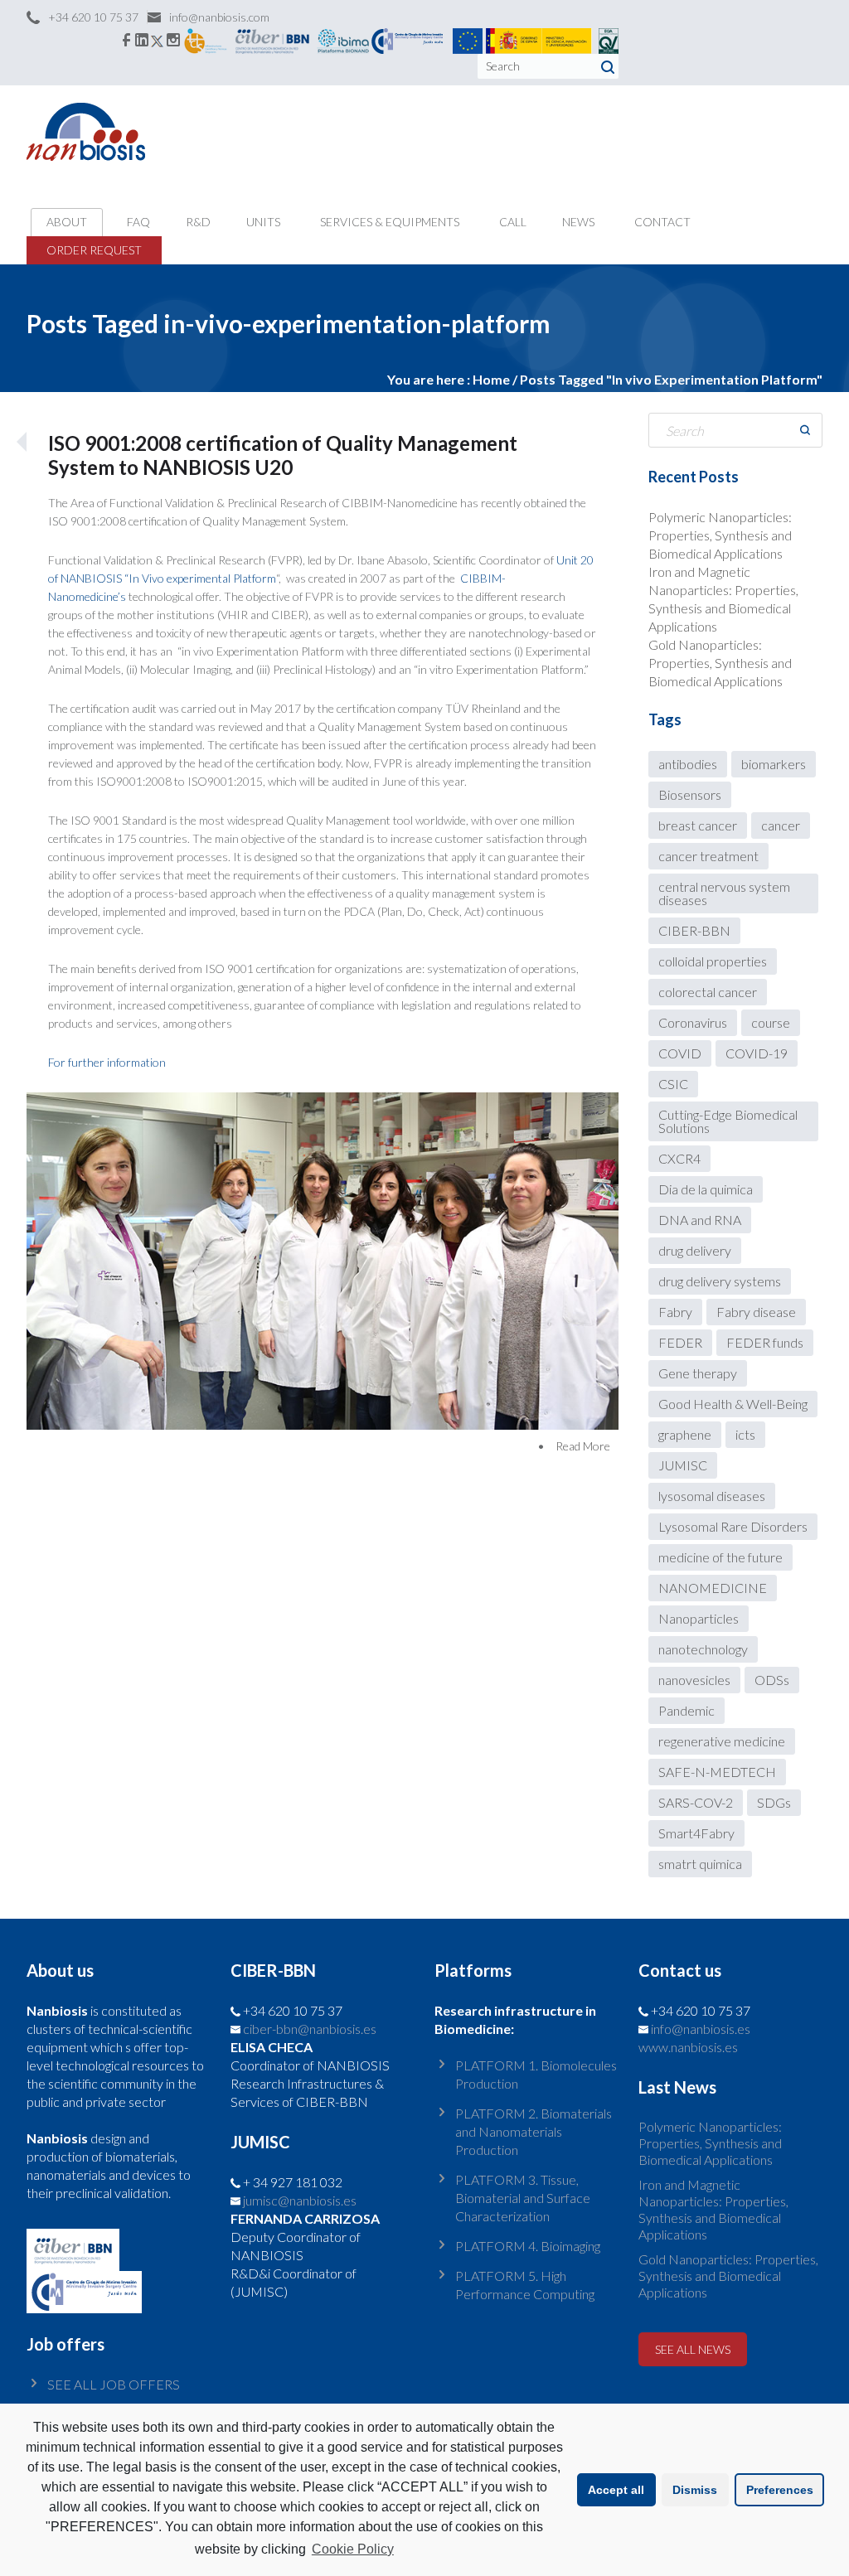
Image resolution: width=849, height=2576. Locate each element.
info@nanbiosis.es (701, 2029)
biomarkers (774, 764)
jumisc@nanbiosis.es (300, 2200)
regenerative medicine (722, 1741)
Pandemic (686, 1710)
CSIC (673, 1084)
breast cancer (698, 825)
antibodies (688, 764)
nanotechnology (703, 1649)
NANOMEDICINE (713, 1588)
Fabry (675, 1312)
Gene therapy (698, 1373)
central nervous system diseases (724, 893)
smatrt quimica (700, 1864)
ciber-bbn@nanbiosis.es (310, 2029)
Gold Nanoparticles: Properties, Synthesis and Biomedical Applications (720, 663)
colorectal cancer (708, 992)
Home (491, 379)
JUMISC (683, 1465)
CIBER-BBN (694, 930)
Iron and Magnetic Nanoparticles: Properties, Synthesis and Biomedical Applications (713, 2209)
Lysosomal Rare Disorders (733, 1526)
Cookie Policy (353, 2549)
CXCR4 (679, 1158)
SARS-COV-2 (696, 1802)
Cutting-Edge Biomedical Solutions (728, 1121)
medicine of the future (720, 1557)
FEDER (680, 1342)
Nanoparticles (699, 1618)
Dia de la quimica (706, 1189)
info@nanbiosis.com (219, 17)
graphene (685, 1434)
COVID (680, 1053)
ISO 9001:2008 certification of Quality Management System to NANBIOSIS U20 (283, 455)
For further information (107, 1062)
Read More (583, 1446)
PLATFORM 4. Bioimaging (528, 2246)
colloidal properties (713, 961)
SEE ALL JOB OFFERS (114, 2384)
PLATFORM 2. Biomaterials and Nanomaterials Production (534, 2131)
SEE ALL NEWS (693, 2349)
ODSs (772, 1680)
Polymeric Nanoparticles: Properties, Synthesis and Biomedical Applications (720, 535)
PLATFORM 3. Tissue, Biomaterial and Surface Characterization (523, 2198)
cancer (781, 825)
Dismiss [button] (695, 2490)
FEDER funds (765, 1342)
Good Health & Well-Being (733, 1404)
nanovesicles (694, 1680)
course (771, 1022)
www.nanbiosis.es (688, 2047)
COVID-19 (757, 1053)
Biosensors (690, 794)
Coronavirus (693, 1022)
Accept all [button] (616, 2490)
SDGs (774, 1802)
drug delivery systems (720, 1281)
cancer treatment (708, 856)
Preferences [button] (780, 2490)
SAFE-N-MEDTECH (717, 1772)
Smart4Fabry (696, 1833)
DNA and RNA (700, 1220)
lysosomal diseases (712, 1496)
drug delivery (695, 1250)
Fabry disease (756, 1312)
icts (745, 1434)
